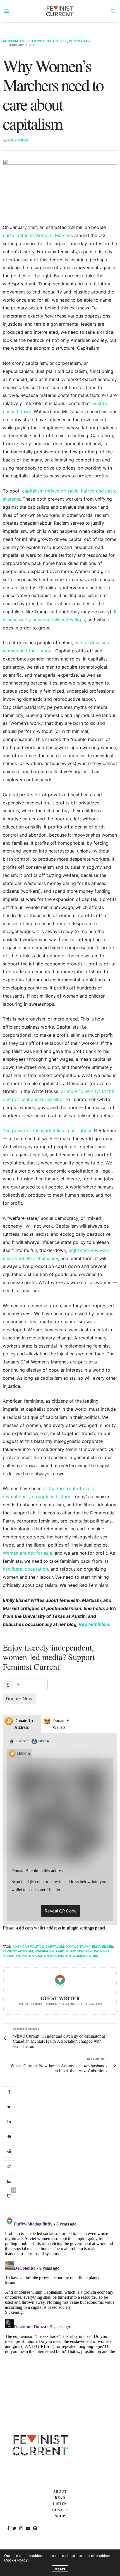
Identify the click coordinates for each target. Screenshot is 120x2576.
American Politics (35, 41)
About (60, 2491)
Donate (60, 2510)
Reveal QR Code (61, 1911)
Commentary (80, 41)
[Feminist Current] (60, 11)
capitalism (55, 1947)
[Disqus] (60, 2284)
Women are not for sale (27, 1553)
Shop (60, 2516)
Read (60, 2498)
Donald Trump (78, 1947)
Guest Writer (60, 1998)
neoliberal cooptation (25, 1569)
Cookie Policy (16, 2560)
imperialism (45, 1951)
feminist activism (18, 1951)
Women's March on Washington (43, 1956)
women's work (85, 1956)
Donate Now (19, 1699)
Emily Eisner (18, 140)
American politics (28, 1947)
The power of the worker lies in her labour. (48, 1131)
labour (62, 1951)
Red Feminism (94, 1624)
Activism (10, 41)
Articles (60, 41)
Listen (60, 2504)
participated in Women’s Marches (38, 235)
